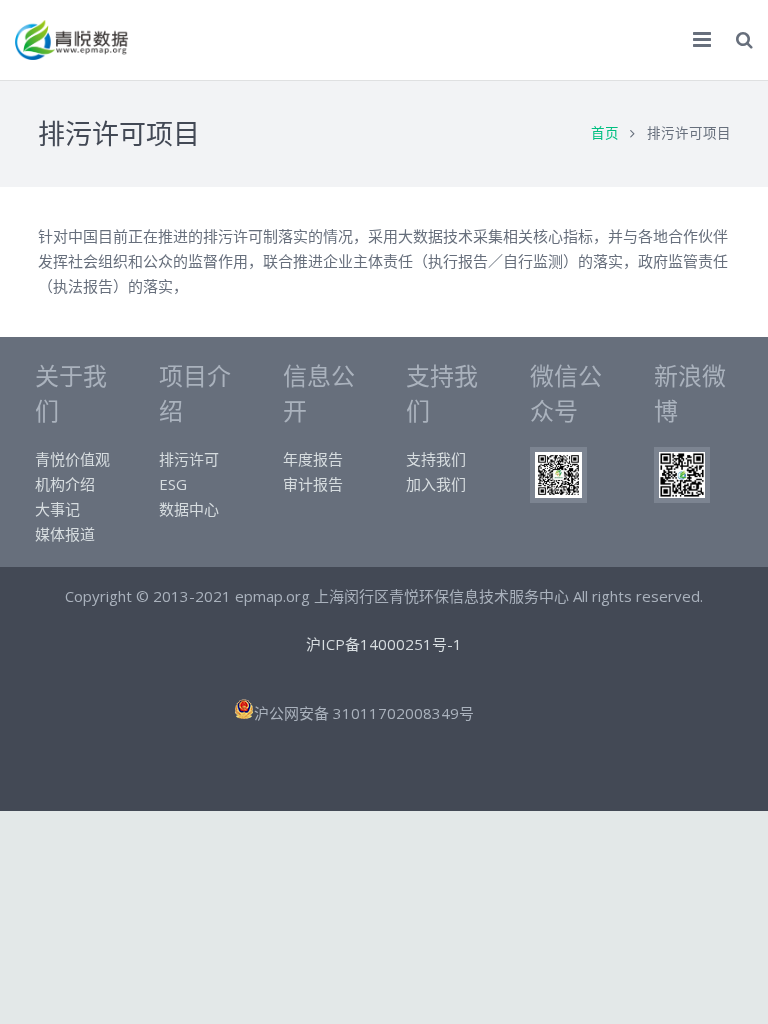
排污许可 (189, 459)
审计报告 (313, 484)
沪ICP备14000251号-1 (384, 644)
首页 (605, 133)
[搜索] (744, 40)
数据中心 (189, 509)
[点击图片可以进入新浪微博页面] (682, 497)
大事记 (57, 509)
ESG (173, 484)
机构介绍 (65, 484)
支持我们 (436, 459)
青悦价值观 (72, 459)
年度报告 (313, 459)
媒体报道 (65, 534)
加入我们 (436, 484)
